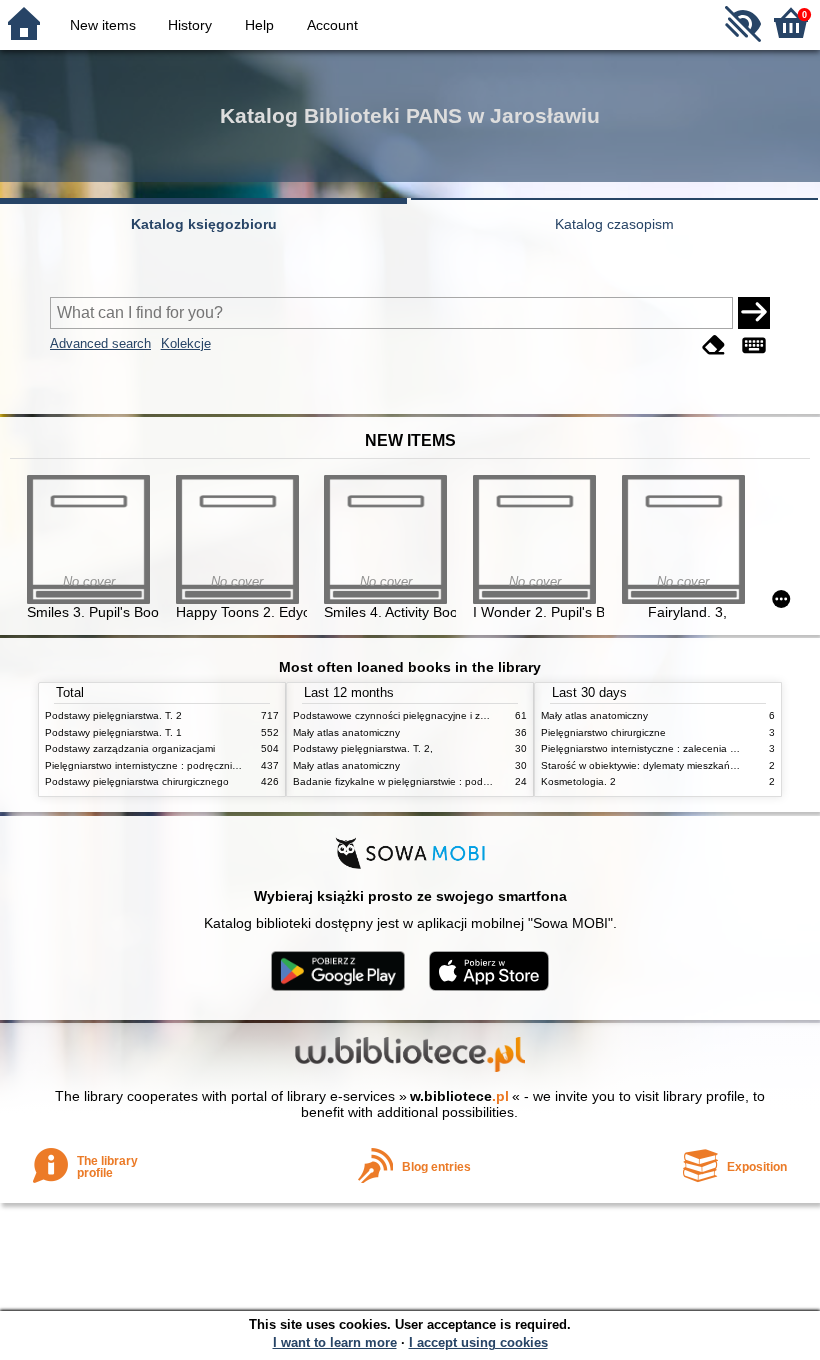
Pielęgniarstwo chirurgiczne (603, 732)
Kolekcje (186, 343)
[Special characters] (754, 345)
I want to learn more (335, 1342)
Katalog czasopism (614, 224)
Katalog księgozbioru (204, 224)
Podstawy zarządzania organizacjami (130, 748)
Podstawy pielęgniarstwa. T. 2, (363, 748)
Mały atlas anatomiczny (346, 732)
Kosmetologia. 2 (578, 781)
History (190, 25)
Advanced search (100, 343)
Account (332, 25)
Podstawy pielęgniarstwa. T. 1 (113, 732)
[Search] (754, 313)
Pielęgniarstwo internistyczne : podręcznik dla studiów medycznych (198, 765)
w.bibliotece (459, 1096)
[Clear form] (714, 345)
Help (259, 25)
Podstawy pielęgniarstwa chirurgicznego (137, 781)
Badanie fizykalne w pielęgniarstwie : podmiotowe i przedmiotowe (443, 781)
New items (103, 25)
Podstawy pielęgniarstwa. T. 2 (113, 715)
